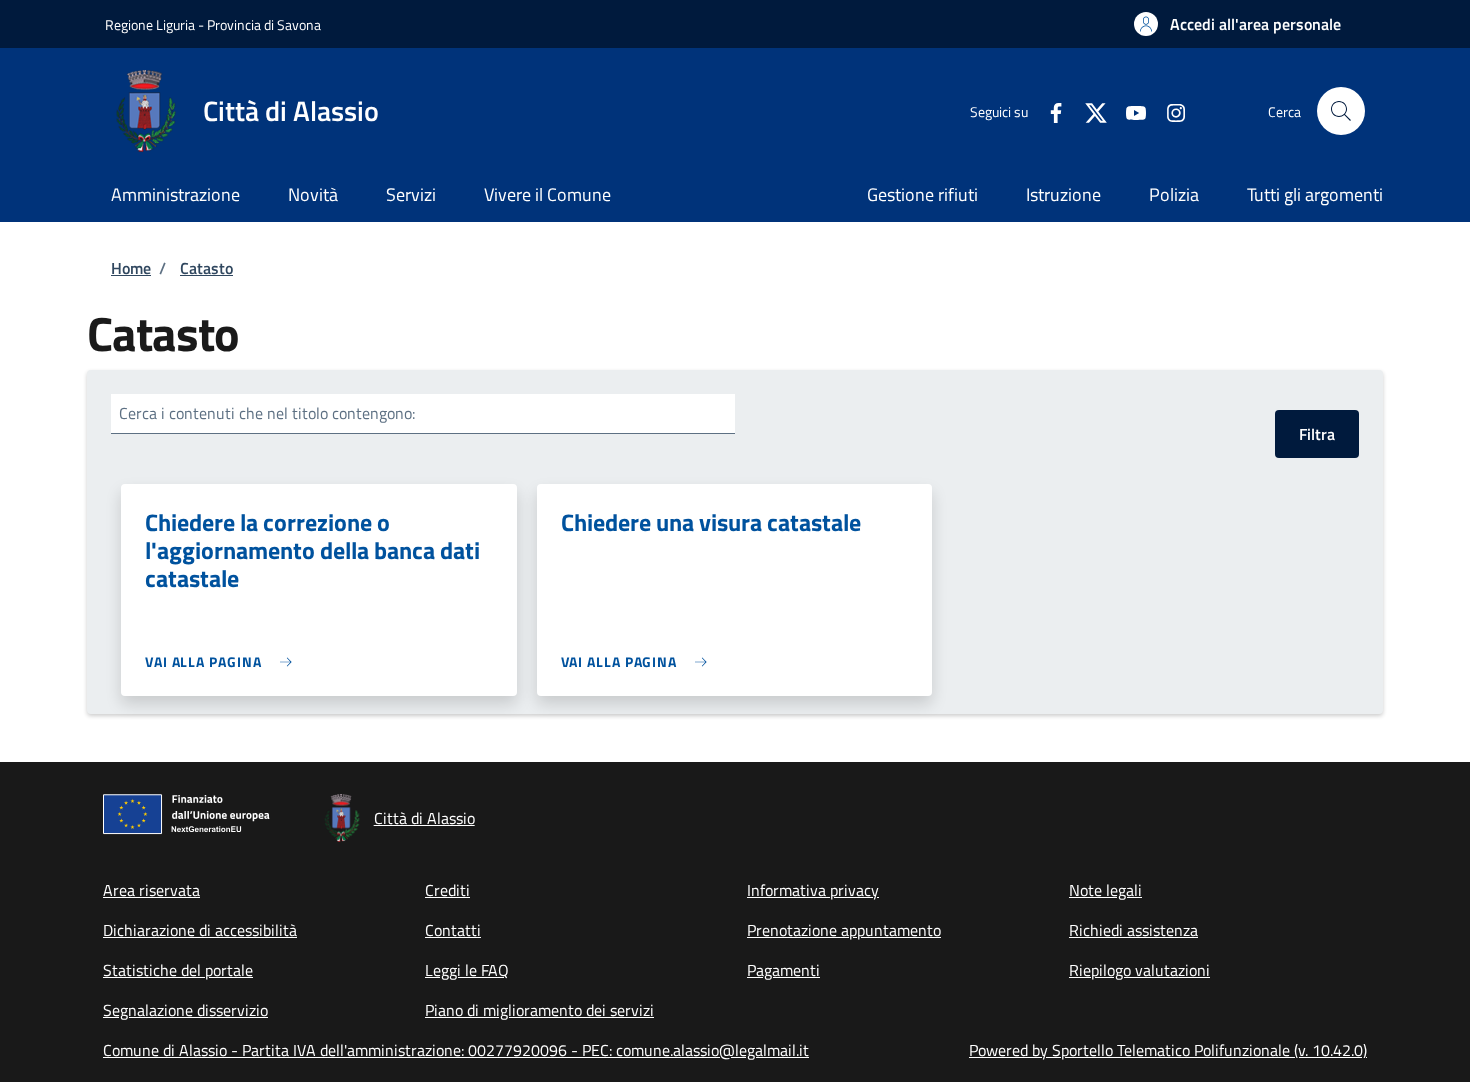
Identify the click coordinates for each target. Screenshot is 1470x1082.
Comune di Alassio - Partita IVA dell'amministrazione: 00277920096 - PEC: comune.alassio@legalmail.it (456, 1050)
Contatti (453, 930)
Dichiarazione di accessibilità (200, 930)
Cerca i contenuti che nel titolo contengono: (267, 413)
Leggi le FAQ (467, 970)
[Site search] (1341, 111)
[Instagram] (1168, 110)
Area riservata (151, 890)
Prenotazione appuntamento (844, 930)
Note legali (1105, 890)
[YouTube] (1128, 110)
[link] (223, 661)
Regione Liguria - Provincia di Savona (213, 24)
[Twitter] (1088, 110)
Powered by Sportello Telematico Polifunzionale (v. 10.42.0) (1168, 1050)
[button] (1237, 24)
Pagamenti (783, 970)
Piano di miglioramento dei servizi (539, 1010)
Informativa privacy (813, 890)
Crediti (447, 890)
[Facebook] (1048, 110)
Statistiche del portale (178, 970)
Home (131, 268)
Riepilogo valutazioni (1139, 970)
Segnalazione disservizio (185, 1010)
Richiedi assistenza (1133, 930)
